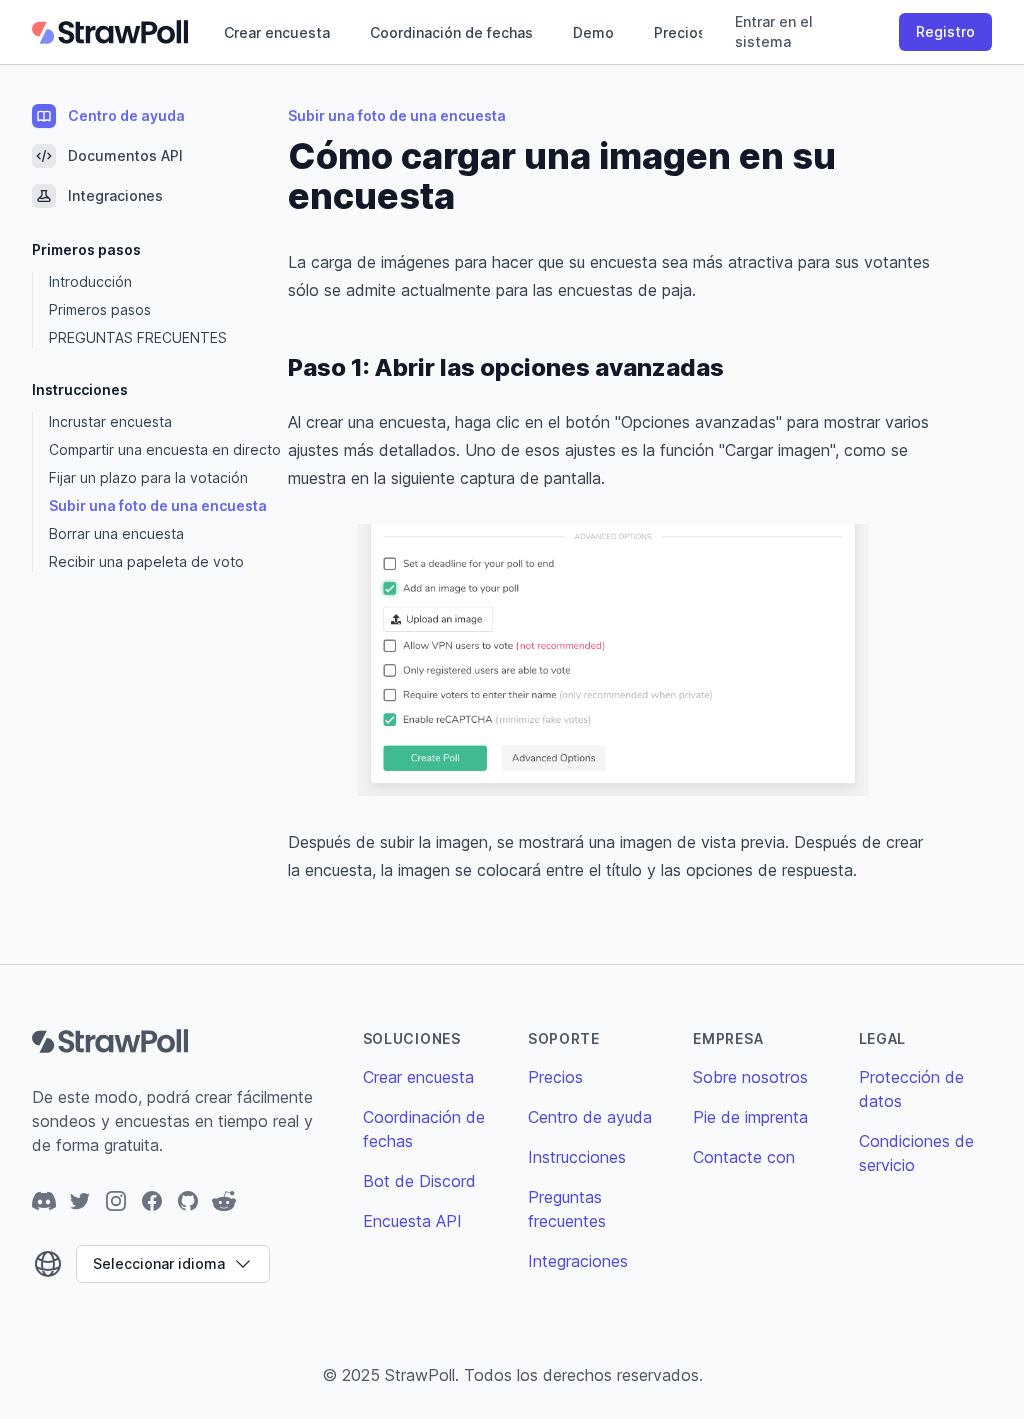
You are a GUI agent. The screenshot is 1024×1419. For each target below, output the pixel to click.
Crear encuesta (277, 32)
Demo (593, 32)
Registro (945, 31)
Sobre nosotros (750, 1077)
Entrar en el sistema (774, 31)
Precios (680, 32)
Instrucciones (577, 1157)
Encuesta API (412, 1221)
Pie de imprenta (750, 1117)
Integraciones (578, 1261)
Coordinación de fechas (451, 32)
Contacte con (744, 1157)
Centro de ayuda (590, 1117)
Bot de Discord (419, 1181)
